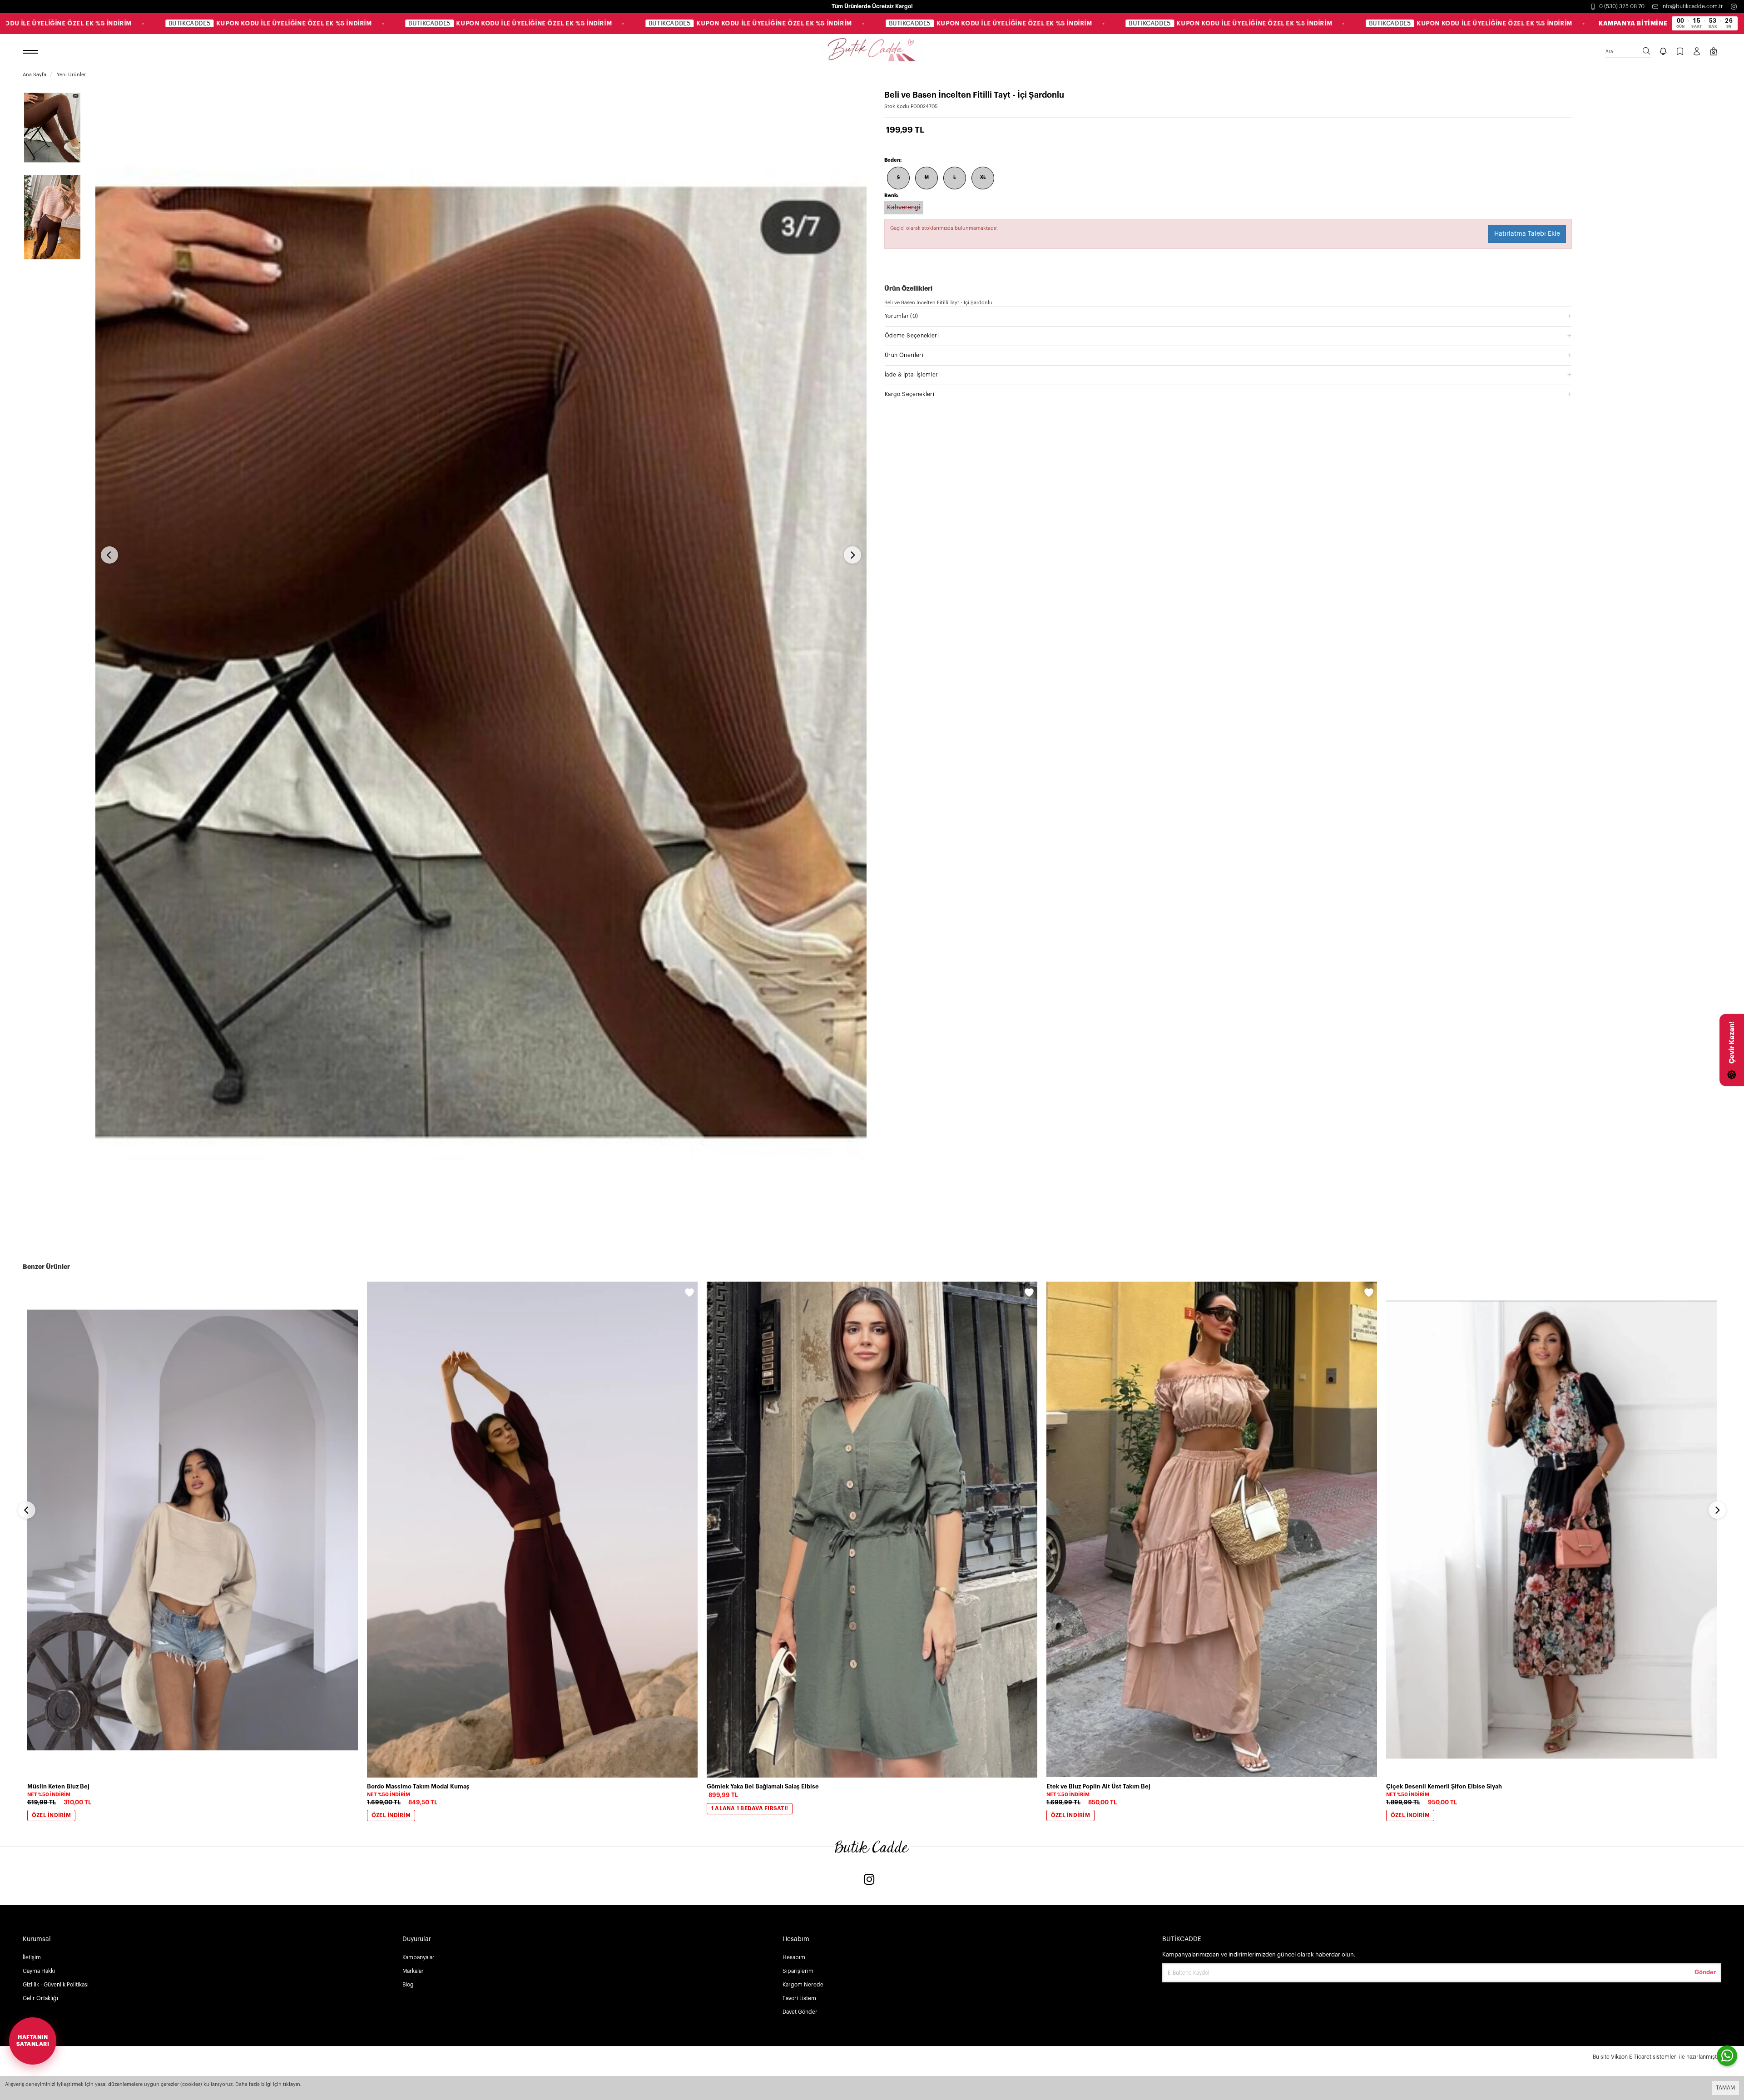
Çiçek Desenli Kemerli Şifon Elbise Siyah (1444, 1786)
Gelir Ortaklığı (40, 1998)
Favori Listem (799, 1998)
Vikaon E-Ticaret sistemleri (1644, 2057)
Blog (408, 1985)
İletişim (32, 1957)
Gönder (1705, 1972)
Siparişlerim (798, 1971)
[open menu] (32, 52)
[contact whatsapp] (1727, 2056)
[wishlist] (350, 1294)
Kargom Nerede (803, 1985)
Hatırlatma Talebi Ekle (1527, 234)
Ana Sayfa (35, 75)
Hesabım (794, 1957)
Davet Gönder (800, 2012)
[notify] (1663, 52)
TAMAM (1725, 2088)
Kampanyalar (419, 1957)
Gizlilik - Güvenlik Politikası (56, 1985)
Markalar (413, 1971)
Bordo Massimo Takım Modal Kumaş (418, 1786)
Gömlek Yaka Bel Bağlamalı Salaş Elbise (763, 1786)
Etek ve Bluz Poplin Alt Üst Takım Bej (1098, 1786)
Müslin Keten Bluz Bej (58, 1786)
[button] (1228, 316)
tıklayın (292, 2084)
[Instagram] (1734, 7)
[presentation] (109, 555)
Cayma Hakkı (39, 1971)
